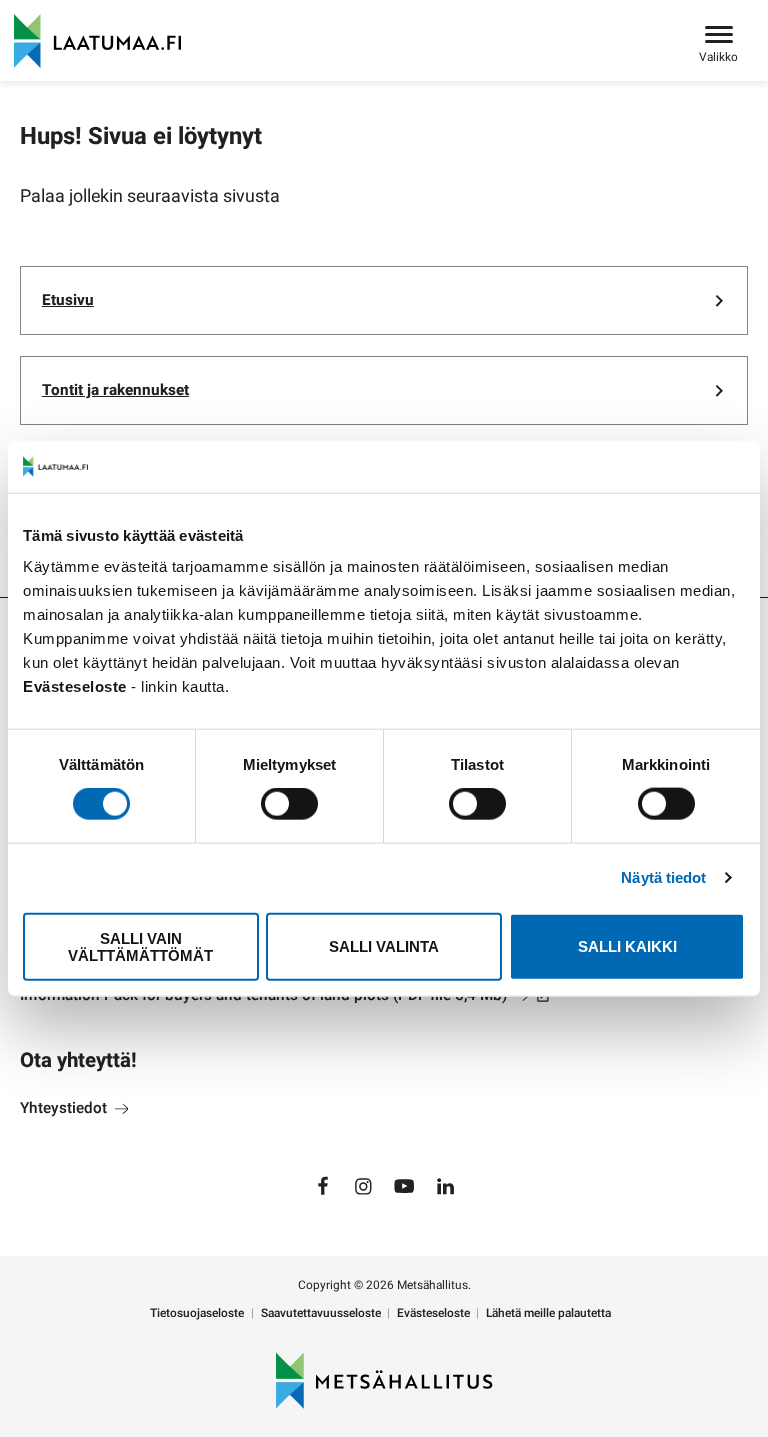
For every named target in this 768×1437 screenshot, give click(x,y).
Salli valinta (384, 946)
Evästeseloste (433, 1313)
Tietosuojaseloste (197, 1313)
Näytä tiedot (663, 877)
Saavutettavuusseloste (321, 1313)
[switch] (289, 804)
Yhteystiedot (65, 1108)
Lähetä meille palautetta (548, 1313)
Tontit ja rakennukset (115, 390)
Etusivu (68, 300)
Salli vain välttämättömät (140, 946)
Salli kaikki (627, 946)
